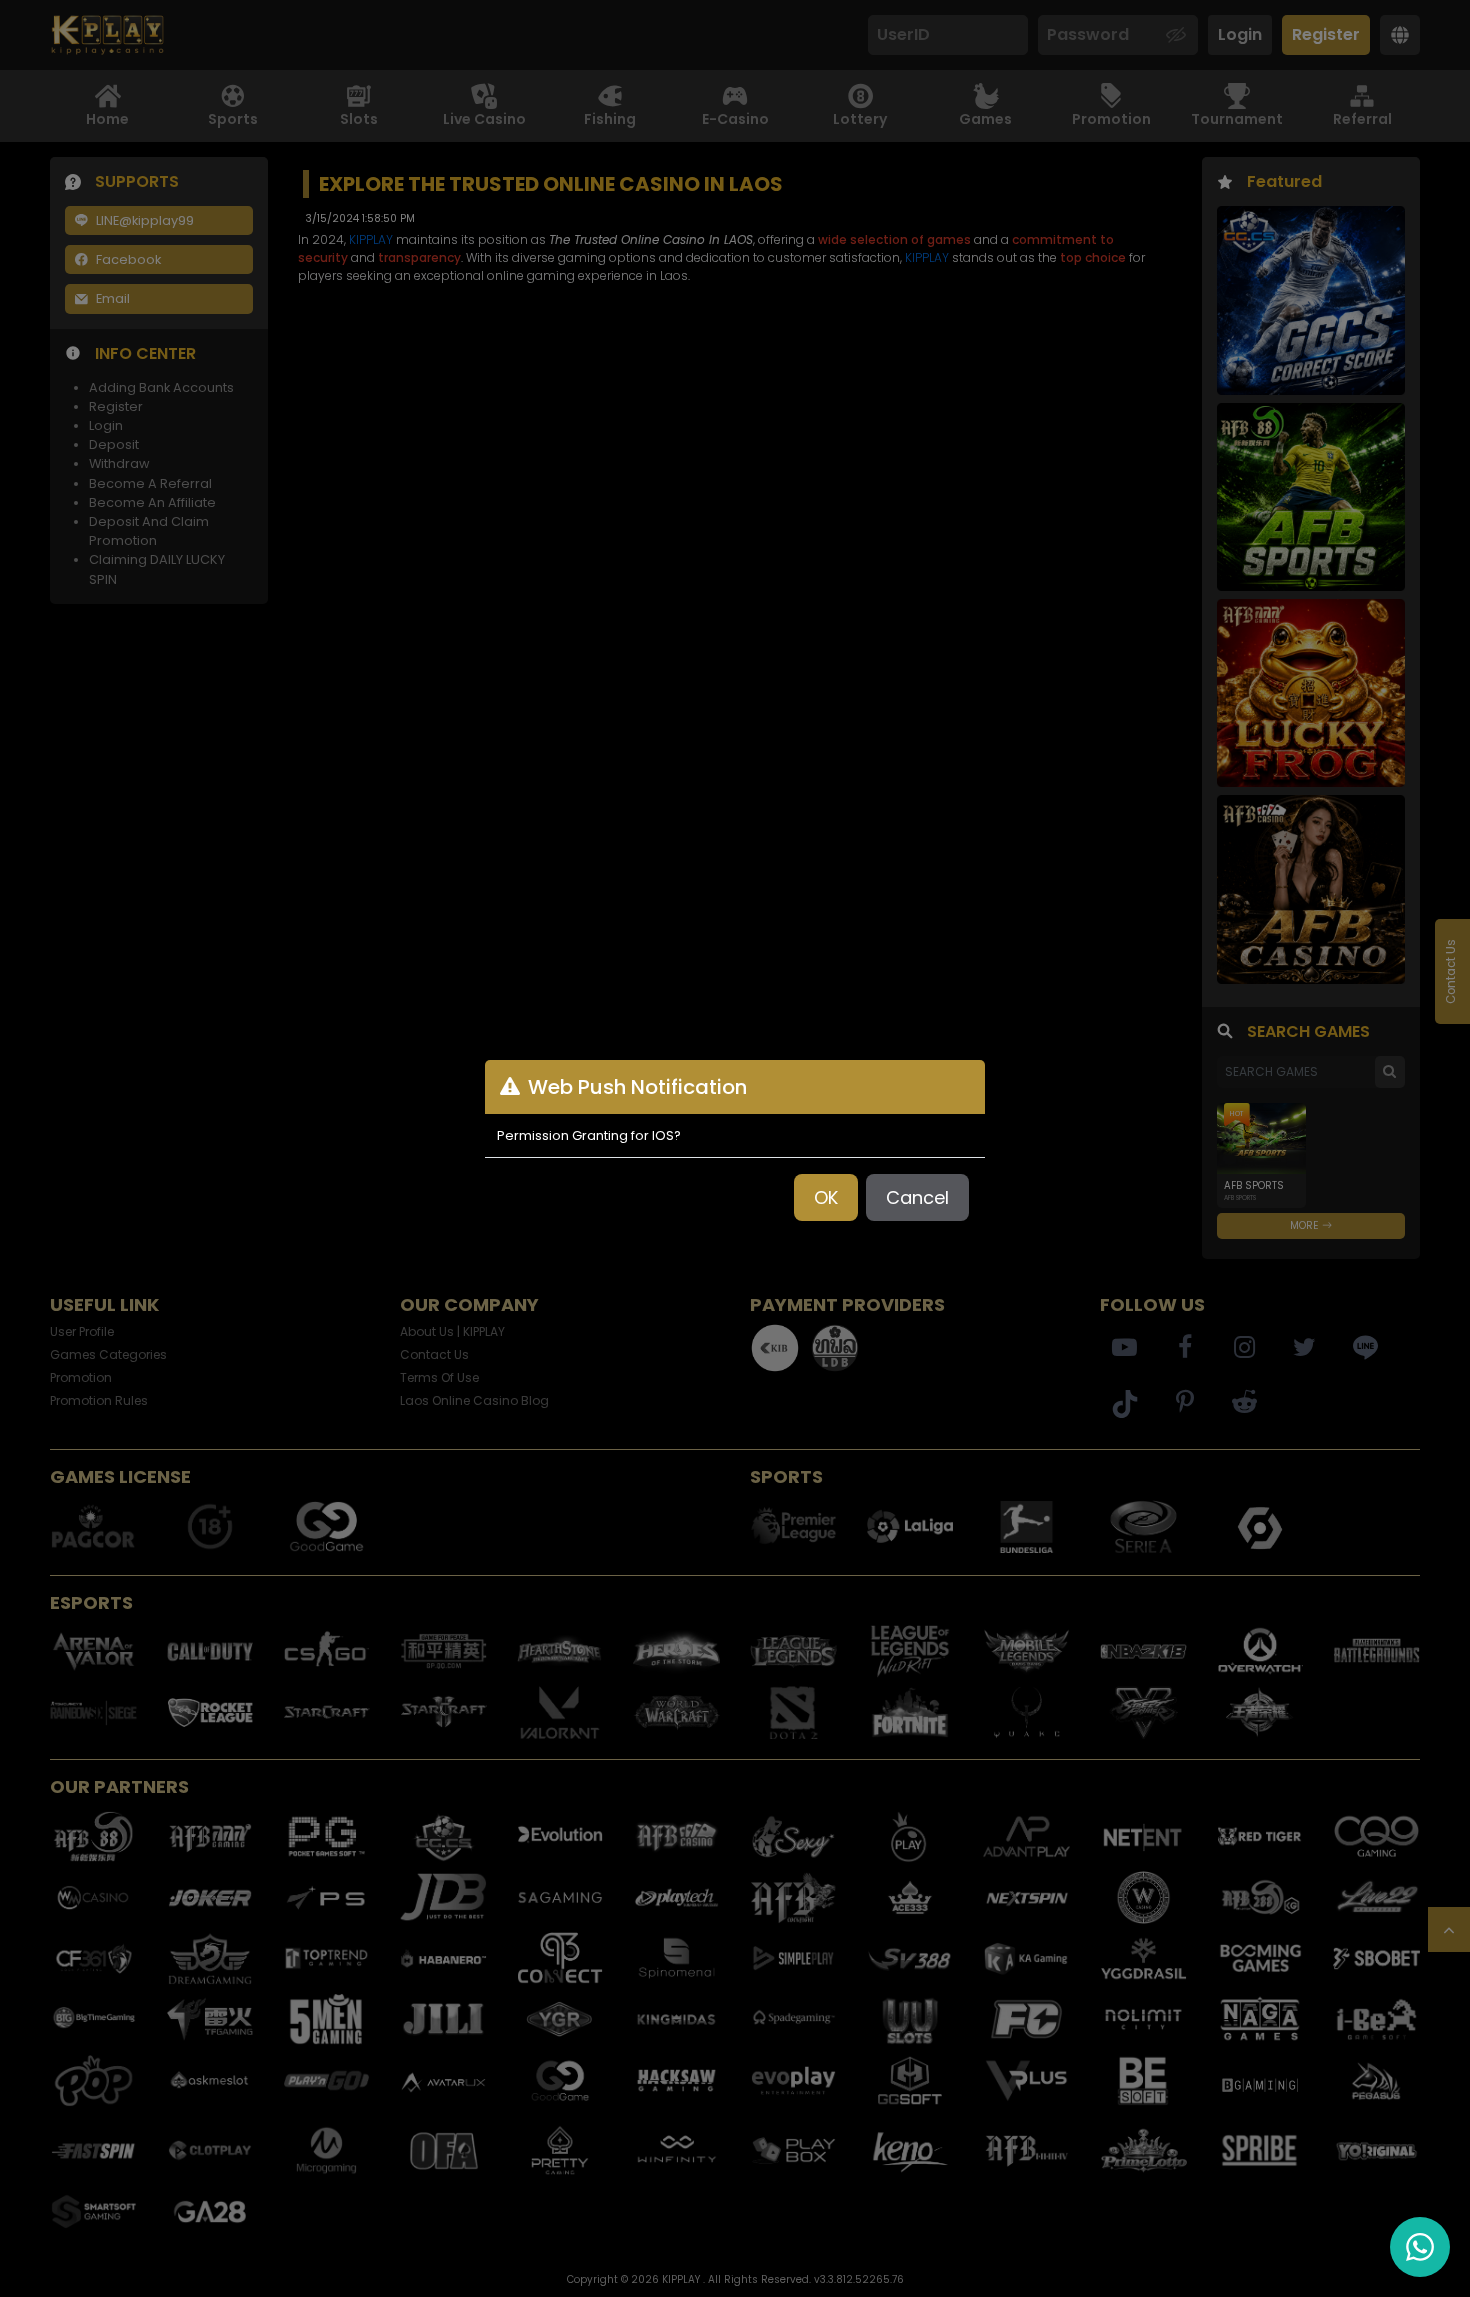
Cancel (917, 1197)
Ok (826, 1197)
